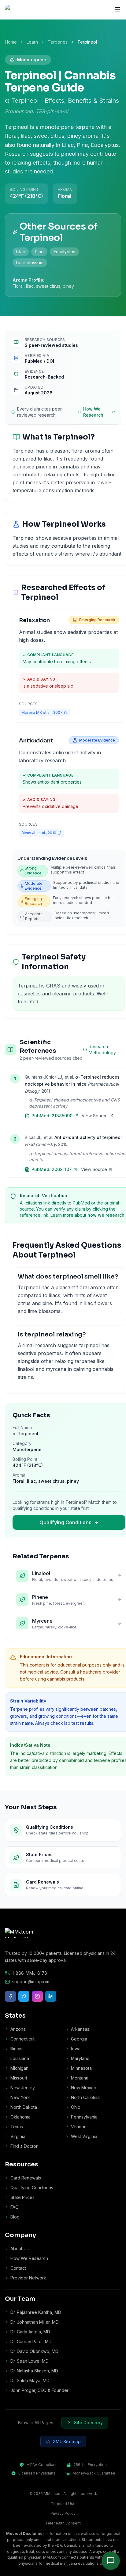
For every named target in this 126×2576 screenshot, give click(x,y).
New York (20, 2097)
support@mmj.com (31, 1982)
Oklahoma (20, 2117)
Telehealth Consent (63, 2523)
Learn (32, 42)
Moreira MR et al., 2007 (42, 712)
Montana (80, 2078)
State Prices (22, 2197)
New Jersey (23, 2088)
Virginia (18, 2136)
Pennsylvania (84, 2117)
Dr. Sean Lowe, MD (30, 2361)
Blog (15, 2217)
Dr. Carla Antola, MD (30, 2332)
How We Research (93, 412)
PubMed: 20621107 (52, 1169)
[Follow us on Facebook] (10, 1996)
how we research (106, 1215)
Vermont (79, 2127)
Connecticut (22, 2039)
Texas (17, 2127)
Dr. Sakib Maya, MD (30, 2380)
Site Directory (88, 2423)
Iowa (76, 2049)
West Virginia (84, 2136)
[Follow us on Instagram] (37, 1996)
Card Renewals (26, 2178)
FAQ (15, 2207)
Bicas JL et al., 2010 (39, 833)
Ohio (76, 2107)
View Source (95, 1116)
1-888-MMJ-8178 (30, 1973)
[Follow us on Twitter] (24, 1996)
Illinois (16, 2049)
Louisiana (20, 2058)
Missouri (19, 2078)
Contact (18, 2268)
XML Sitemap (67, 2441)
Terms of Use (63, 2504)
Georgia (79, 2039)
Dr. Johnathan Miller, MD (35, 2322)
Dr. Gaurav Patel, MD (31, 2341)
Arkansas (80, 2029)
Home (11, 42)
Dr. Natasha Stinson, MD (34, 2371)
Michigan (19, 2068)
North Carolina (85, 2097)
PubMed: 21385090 (52, 1116)
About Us (20, 2249)
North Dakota (24, 2107)
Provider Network (28, 2278)
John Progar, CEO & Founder (39, 2390)
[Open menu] (117, 10)
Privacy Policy (63, 2513)
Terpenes (58, 42)
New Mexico (84, 2088)
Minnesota (81, 2068)
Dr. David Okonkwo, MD (34, 2351)
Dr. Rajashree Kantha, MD (36, 2312)
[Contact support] (111, 2561)
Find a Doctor (24, 2146)
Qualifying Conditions (65, 1522)
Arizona (18, 2029)
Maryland (80, 2058)
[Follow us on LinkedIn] (51, 1996)
